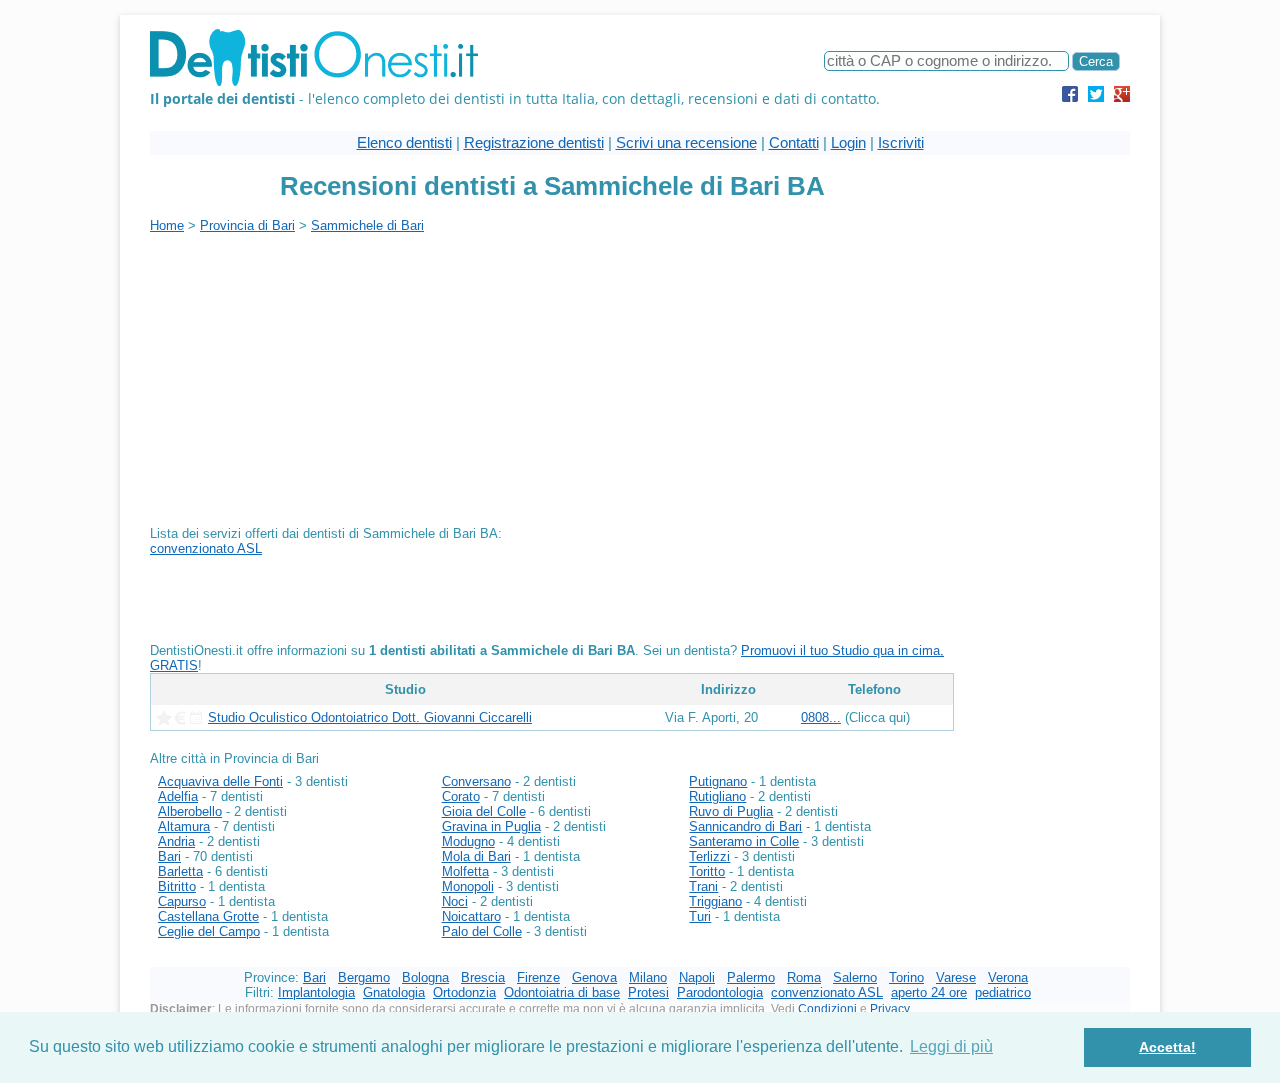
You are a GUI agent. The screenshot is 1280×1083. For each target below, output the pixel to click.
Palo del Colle (482, 931)
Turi (700, 916)
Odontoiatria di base (562, 992)
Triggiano (715, 901)
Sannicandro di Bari (745, 826)
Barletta (180, 871)
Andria (176, 841)
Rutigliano (717, 796)
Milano (648, 977)
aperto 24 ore (929, 992)
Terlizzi (709, 856)
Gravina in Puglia (491, 826)
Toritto (707, 871)
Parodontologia (720, 992)
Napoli (697, 977)
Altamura (184, 826)
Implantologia (316, 992)
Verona (1008, 977)
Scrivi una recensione (686, 142)
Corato (461, 796)
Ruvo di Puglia (731, 811)
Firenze (538, 977)
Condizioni (827, 1009)
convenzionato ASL (206, 548)
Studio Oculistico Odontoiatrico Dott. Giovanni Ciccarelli (370, 717)
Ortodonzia (464, 992)
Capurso (182, 901)
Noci (455, 901)
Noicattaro (471, 916)
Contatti (794, 142)
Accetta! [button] (1167, 1047)
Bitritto (177, 886)
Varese (956, 977)
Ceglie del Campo (209, 931)
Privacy (890, 1009)
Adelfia (178, 796)
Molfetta (465, 871)
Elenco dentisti (404, 142)
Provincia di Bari (247, 225)
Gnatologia (394, 992)
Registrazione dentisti (534, 142)
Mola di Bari (476, 856)
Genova (594, 977)
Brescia (483, 977)
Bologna (425, 977)
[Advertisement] (318, 373)
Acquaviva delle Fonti (220, 781)
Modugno (468, 841)
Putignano (718, 781)
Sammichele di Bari (367, 225)
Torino (906, 977)
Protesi (648, 992)
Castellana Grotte (208, 916)
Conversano (476, 781)
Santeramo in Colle (744, 841)
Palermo (751, 977)
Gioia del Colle (484, 811)
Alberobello (190, 811)
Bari (169, 856)
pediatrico (1003, 992)
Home (167, 225)
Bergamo (364, 977)
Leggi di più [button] (951, 1046)
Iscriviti (901, 142)
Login (848, 142)
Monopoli (468, 886)
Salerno (855, 977)
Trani (703, 886)
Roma (804, 977)
